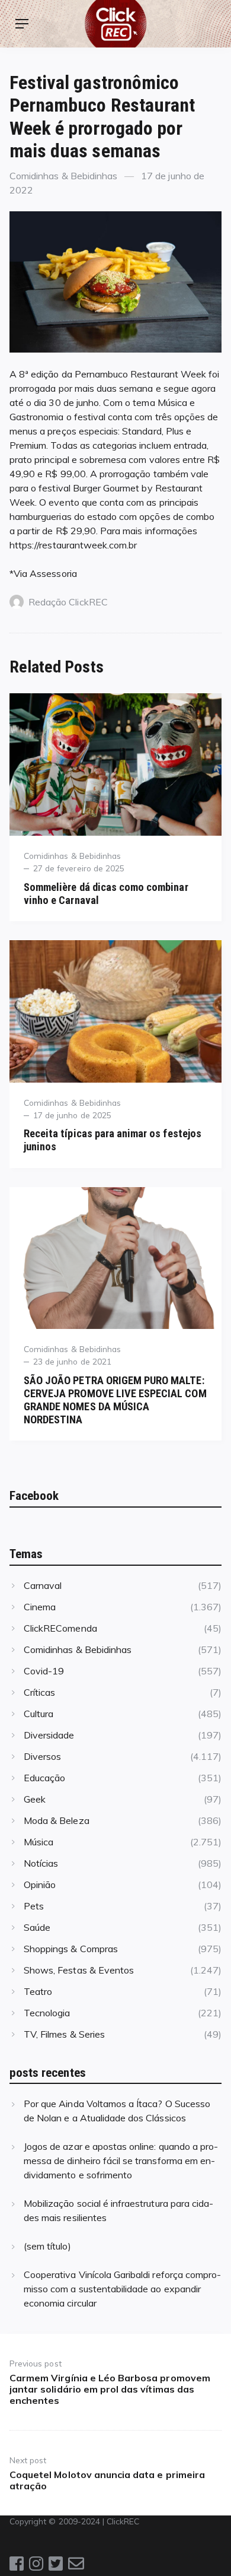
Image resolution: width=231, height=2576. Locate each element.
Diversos (42, 1756)
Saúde (37, 1927)
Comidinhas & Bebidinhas (63, 176)
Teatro (38, 1991)
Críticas (39, 1692)
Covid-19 (44, 1671)
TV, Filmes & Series (64, 2034)
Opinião (40, 1885)
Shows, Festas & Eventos (79, 1970)
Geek (35, 1799)
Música (38, 1842)
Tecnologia (47, 2013)
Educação (44, 1778)
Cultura (38, 1714)
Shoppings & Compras (71, 1949)
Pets (34, 1906)
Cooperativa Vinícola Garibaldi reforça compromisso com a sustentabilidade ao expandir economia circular (122, 2289)
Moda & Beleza (57, 1820)
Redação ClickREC (68, 602)
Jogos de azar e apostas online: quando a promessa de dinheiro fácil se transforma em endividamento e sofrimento (121, 2161)
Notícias (41, 1863)
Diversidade (49, 1735)
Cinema (40, 1607)
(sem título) (47, 2246)
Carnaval (43, 1585)
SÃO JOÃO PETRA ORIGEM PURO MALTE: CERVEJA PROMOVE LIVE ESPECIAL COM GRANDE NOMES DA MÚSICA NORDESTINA (115, 1400)
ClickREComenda (60, 1628)
